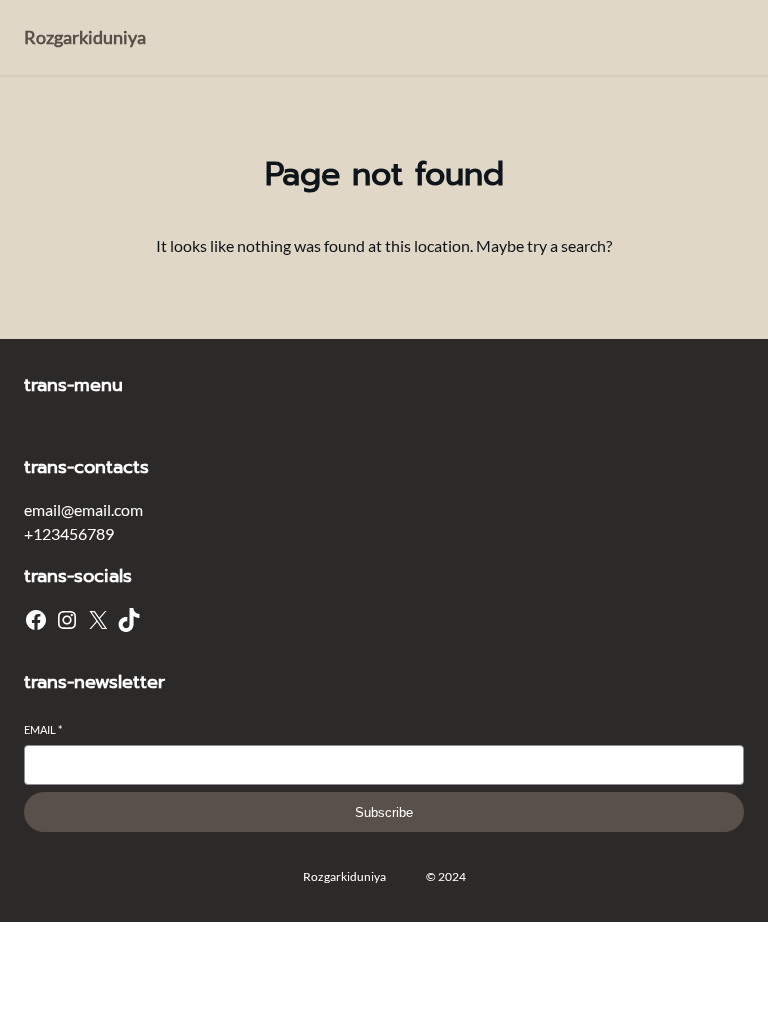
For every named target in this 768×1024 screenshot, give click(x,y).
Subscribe (384, 812)
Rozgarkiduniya (85, 37)
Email (43, 729)
